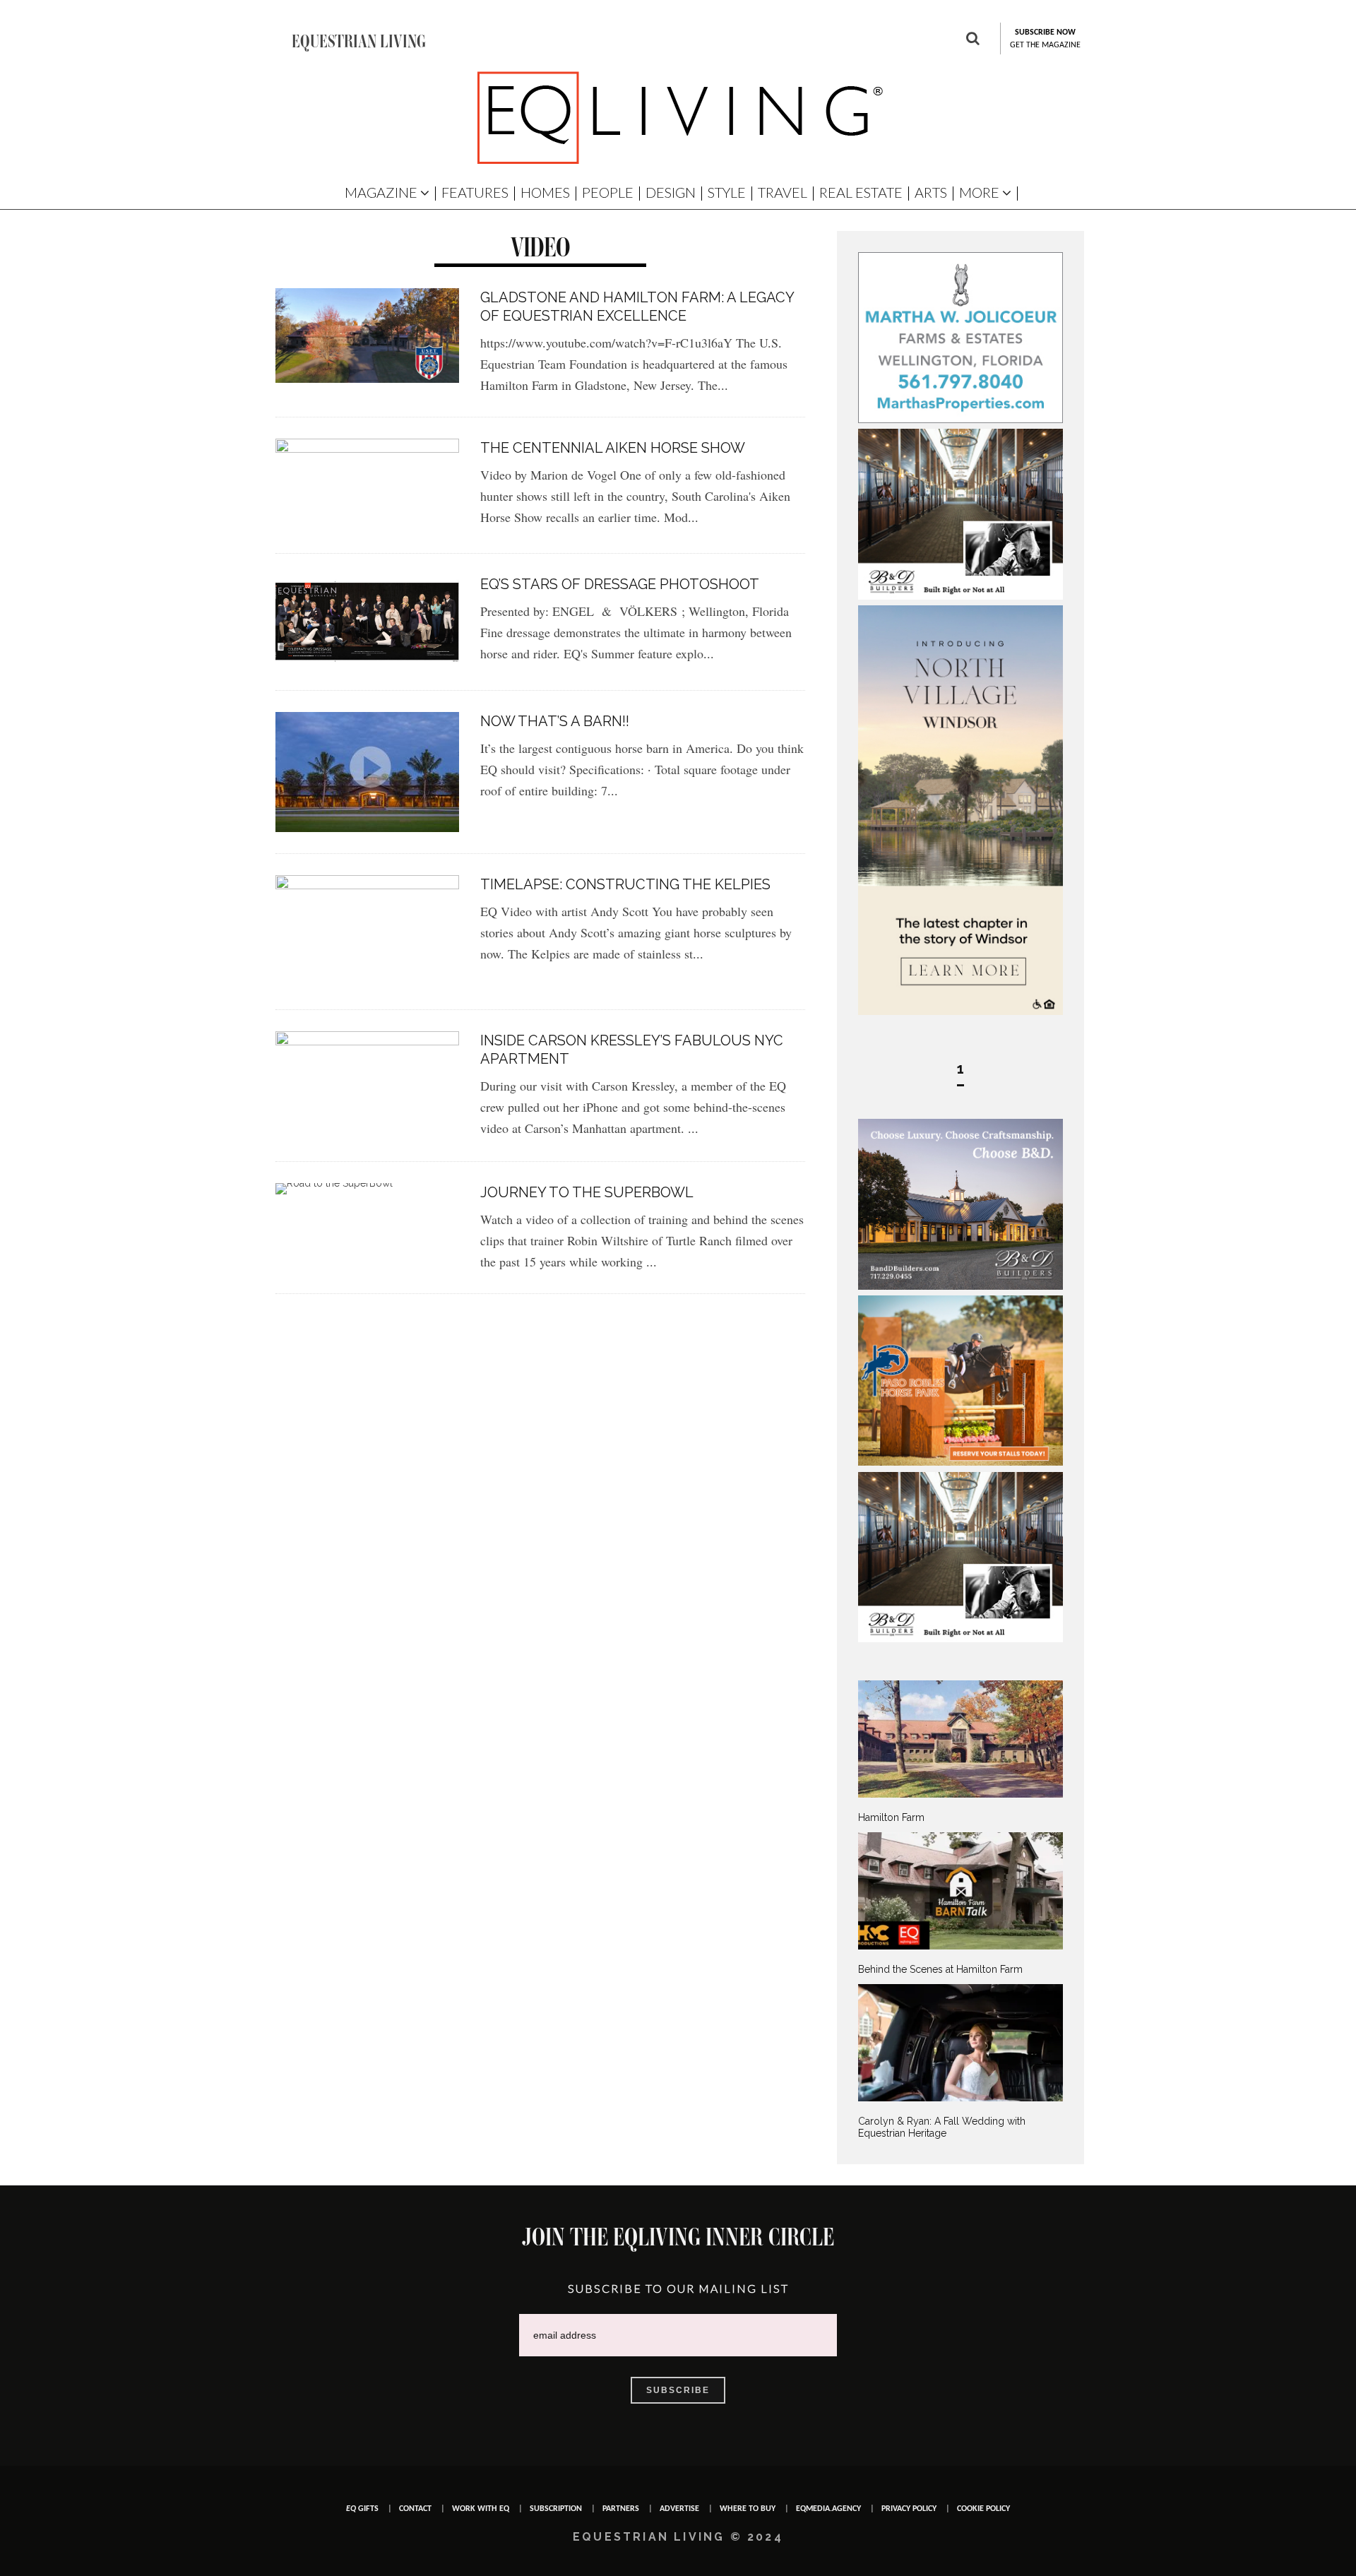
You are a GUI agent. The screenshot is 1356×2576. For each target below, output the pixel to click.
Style (727, 192)
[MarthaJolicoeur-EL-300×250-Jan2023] (961, 420)
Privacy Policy (909, 2509)
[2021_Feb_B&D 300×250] (961, 596)
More (979, 192)
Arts (931, 192)
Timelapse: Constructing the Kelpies (625, 884)
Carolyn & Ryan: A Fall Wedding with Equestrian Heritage (942, 2127)
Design (671, 192)
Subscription (556, 2509)
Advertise (679, 2509)
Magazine (381, 192)
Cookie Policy (983, 2509)
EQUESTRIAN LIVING (359, 41)
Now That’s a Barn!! (555, 721)
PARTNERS (621, 2509)
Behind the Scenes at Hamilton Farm (940, 1969)
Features (475, 192)
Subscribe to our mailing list (678, 2288)
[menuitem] (961, 1752)
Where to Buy (748, 2509)
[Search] (973, 40)
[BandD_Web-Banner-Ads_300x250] (961, 1286)
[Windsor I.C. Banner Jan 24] (961, 1011)
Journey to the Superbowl (587, 1192)
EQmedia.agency (828, 2509)
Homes (545, 192)
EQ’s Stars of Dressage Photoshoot (620, 584)
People (608, 192)
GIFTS (362, 2509)
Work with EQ (481, 2509)
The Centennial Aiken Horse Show (613, 448)
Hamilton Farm (891, 1817)
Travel (783, 192)
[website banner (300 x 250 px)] (961, 1462)
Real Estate (861, 192)
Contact (415, 2509)
